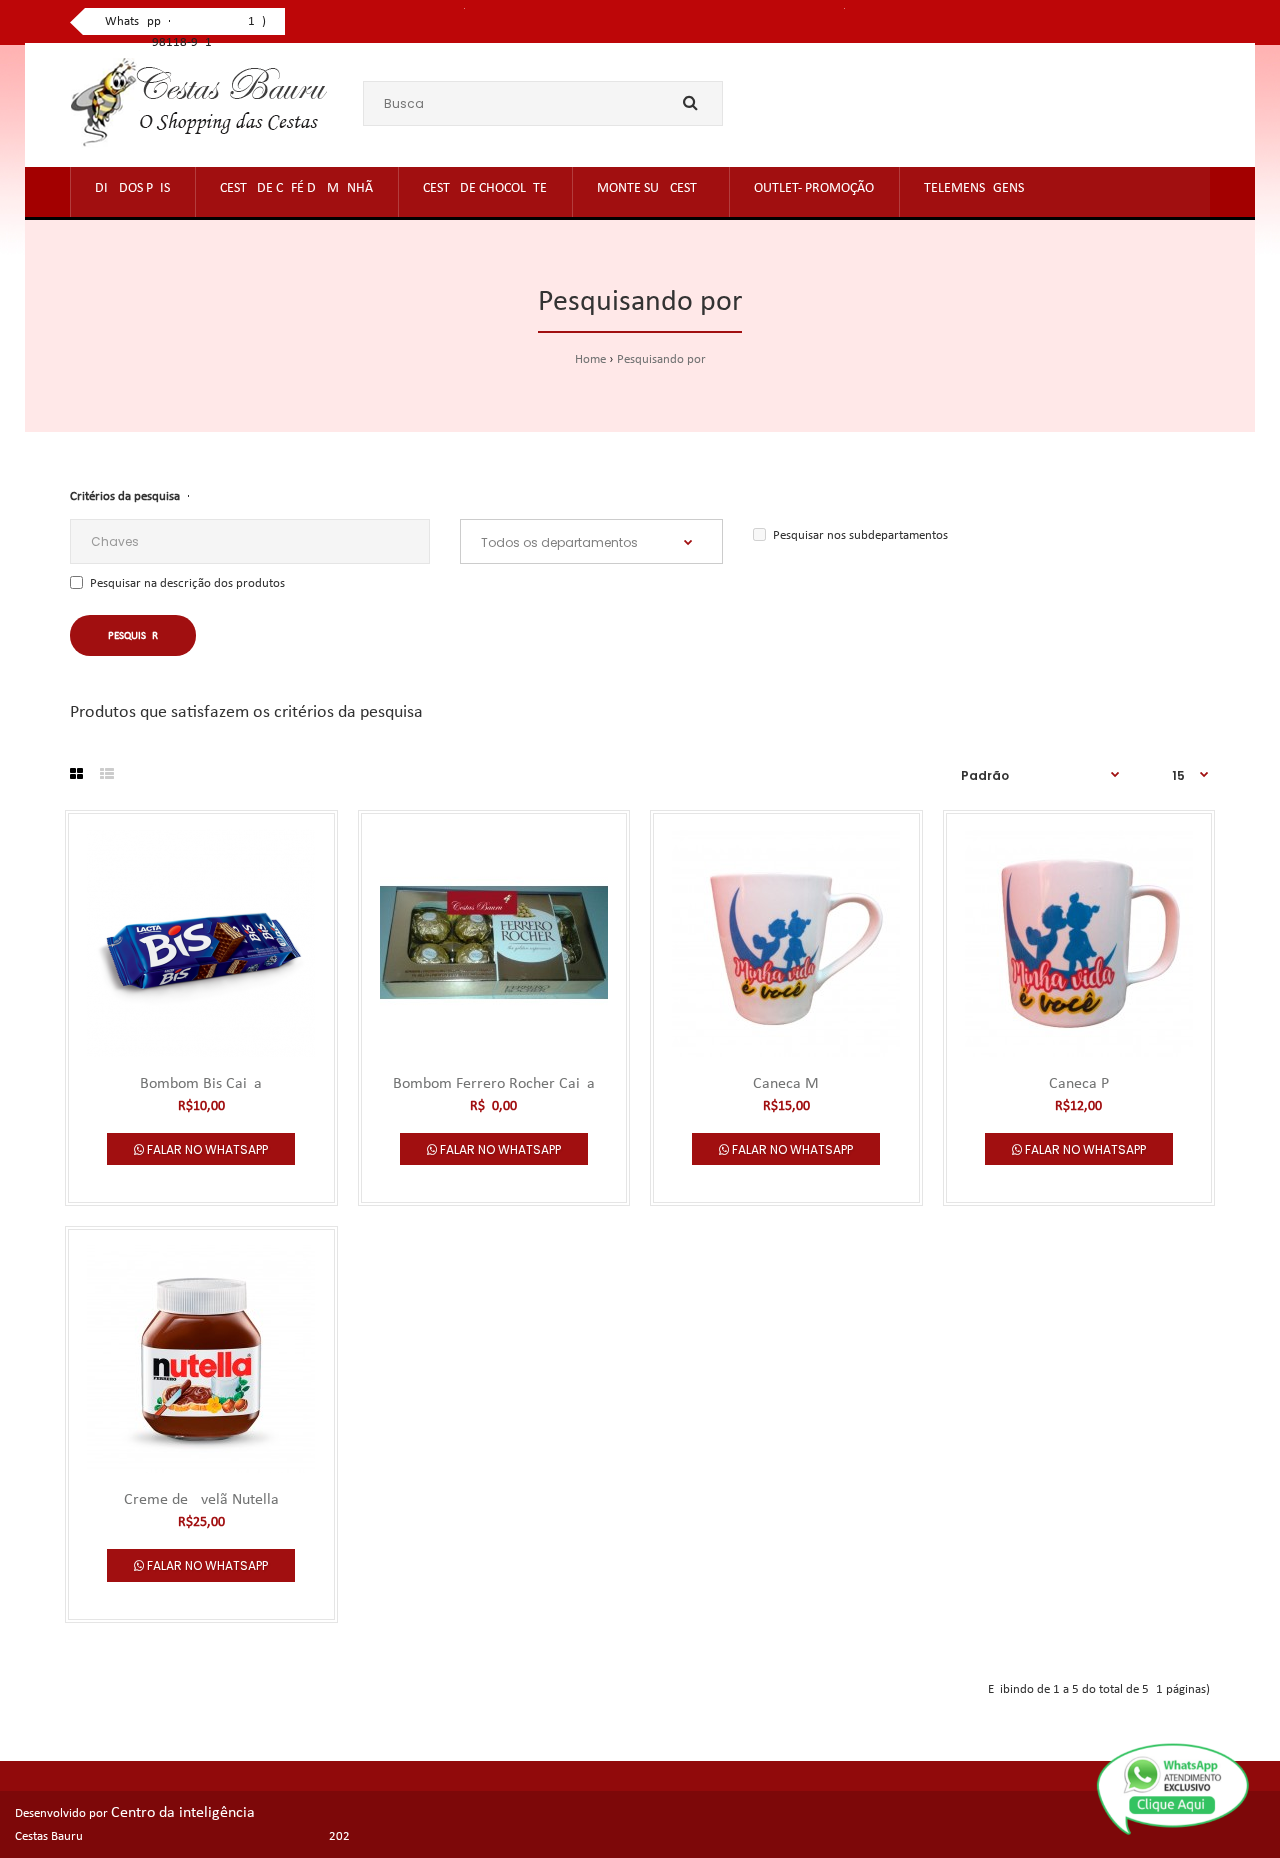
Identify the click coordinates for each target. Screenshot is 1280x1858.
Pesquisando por (661, 359)
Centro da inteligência (183, 1813)
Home (590, 359)
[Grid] (76, 776)
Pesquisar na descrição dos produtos (187, 583)
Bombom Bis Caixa (201, 1084)
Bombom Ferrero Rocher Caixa (494, 1084)
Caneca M (786, 1084)
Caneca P (1079, 1084)
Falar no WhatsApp (206, 1149)
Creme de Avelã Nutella (201, 1500)
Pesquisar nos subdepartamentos (860, 535)
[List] (107, 776)
